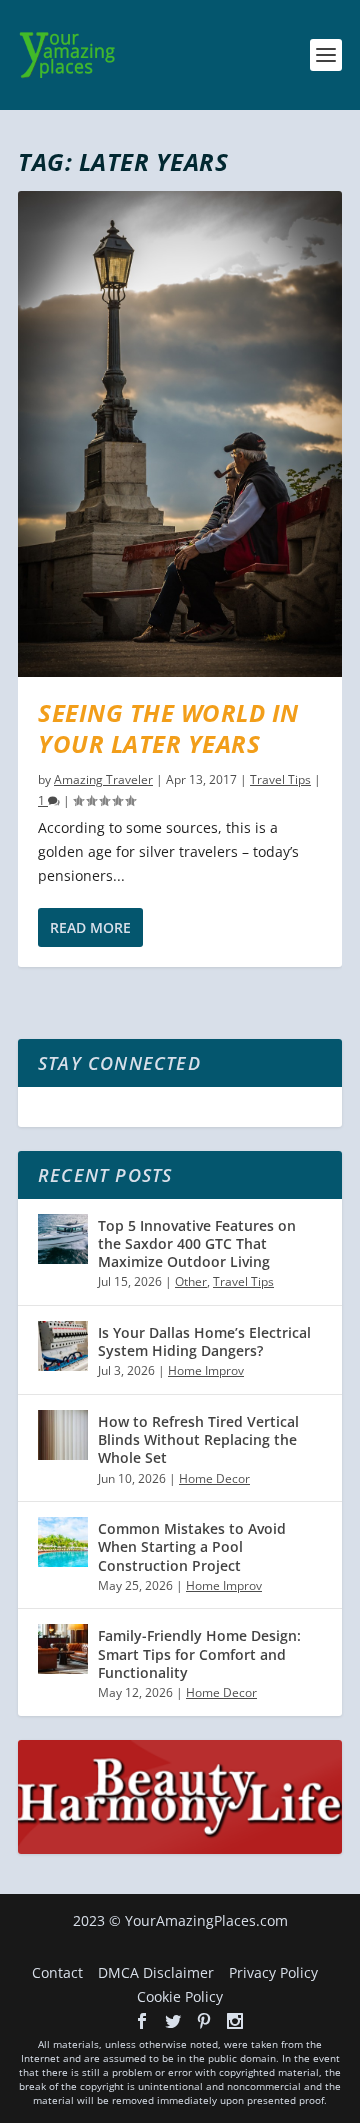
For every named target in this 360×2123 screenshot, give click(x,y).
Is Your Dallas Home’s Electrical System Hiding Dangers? (204, 1341)
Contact (57, 1972)
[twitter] (173, 2021)
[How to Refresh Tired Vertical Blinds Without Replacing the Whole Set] (63, 1435)
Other (191, 1281)
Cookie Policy (180, 1996)
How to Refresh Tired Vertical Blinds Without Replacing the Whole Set (198, 1439)
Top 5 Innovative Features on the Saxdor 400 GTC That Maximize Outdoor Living (197, 1243)
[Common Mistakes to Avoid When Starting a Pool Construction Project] (63, 1542)
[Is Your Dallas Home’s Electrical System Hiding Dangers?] (63, 1346)
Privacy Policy (273, 1972)
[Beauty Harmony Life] (180, 1848)
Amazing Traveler (103, 779)
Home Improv (206, 1370)
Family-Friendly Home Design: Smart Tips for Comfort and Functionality (199, 1653)
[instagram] (235, 2021)
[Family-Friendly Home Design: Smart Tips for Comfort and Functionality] (63, 1649)
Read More (90, 927)
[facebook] (142, 2021)
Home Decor (214, 1478)
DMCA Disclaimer (156, 1972)
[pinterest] (204, 2021)
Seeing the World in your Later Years (168, 728)
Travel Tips (280, 779)
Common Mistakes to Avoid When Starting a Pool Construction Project (192, 1546)
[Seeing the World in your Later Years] (180, 434)
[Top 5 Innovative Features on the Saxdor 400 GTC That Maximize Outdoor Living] (63, 1239)
